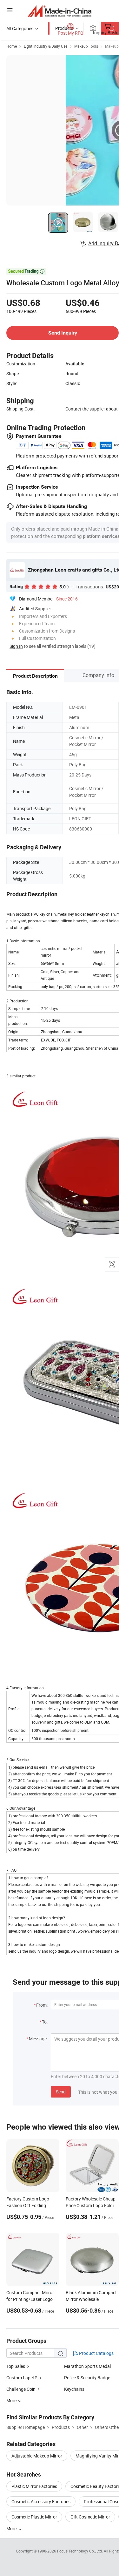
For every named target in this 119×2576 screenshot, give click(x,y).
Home (12, 46)
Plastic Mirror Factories (34, 2486)
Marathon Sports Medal (87, 2366)
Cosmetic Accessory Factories (41, 2501)
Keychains (74, 2389)
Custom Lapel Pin (24, 2378)
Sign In (16, 646)
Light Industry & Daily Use (46, 46)
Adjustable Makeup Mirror (37, 2456)
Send (61, 2092)
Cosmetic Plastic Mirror (34, 2517)
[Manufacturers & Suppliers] (60, 11)
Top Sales (16, 2366)
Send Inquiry (63, 333)
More (12, 2529)
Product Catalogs (96, 2353)
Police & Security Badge (87, 2378)
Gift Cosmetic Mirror (90, 2517)
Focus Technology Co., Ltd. (80, 2551)
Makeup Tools (86, 46)
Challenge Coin (21, 2389)
